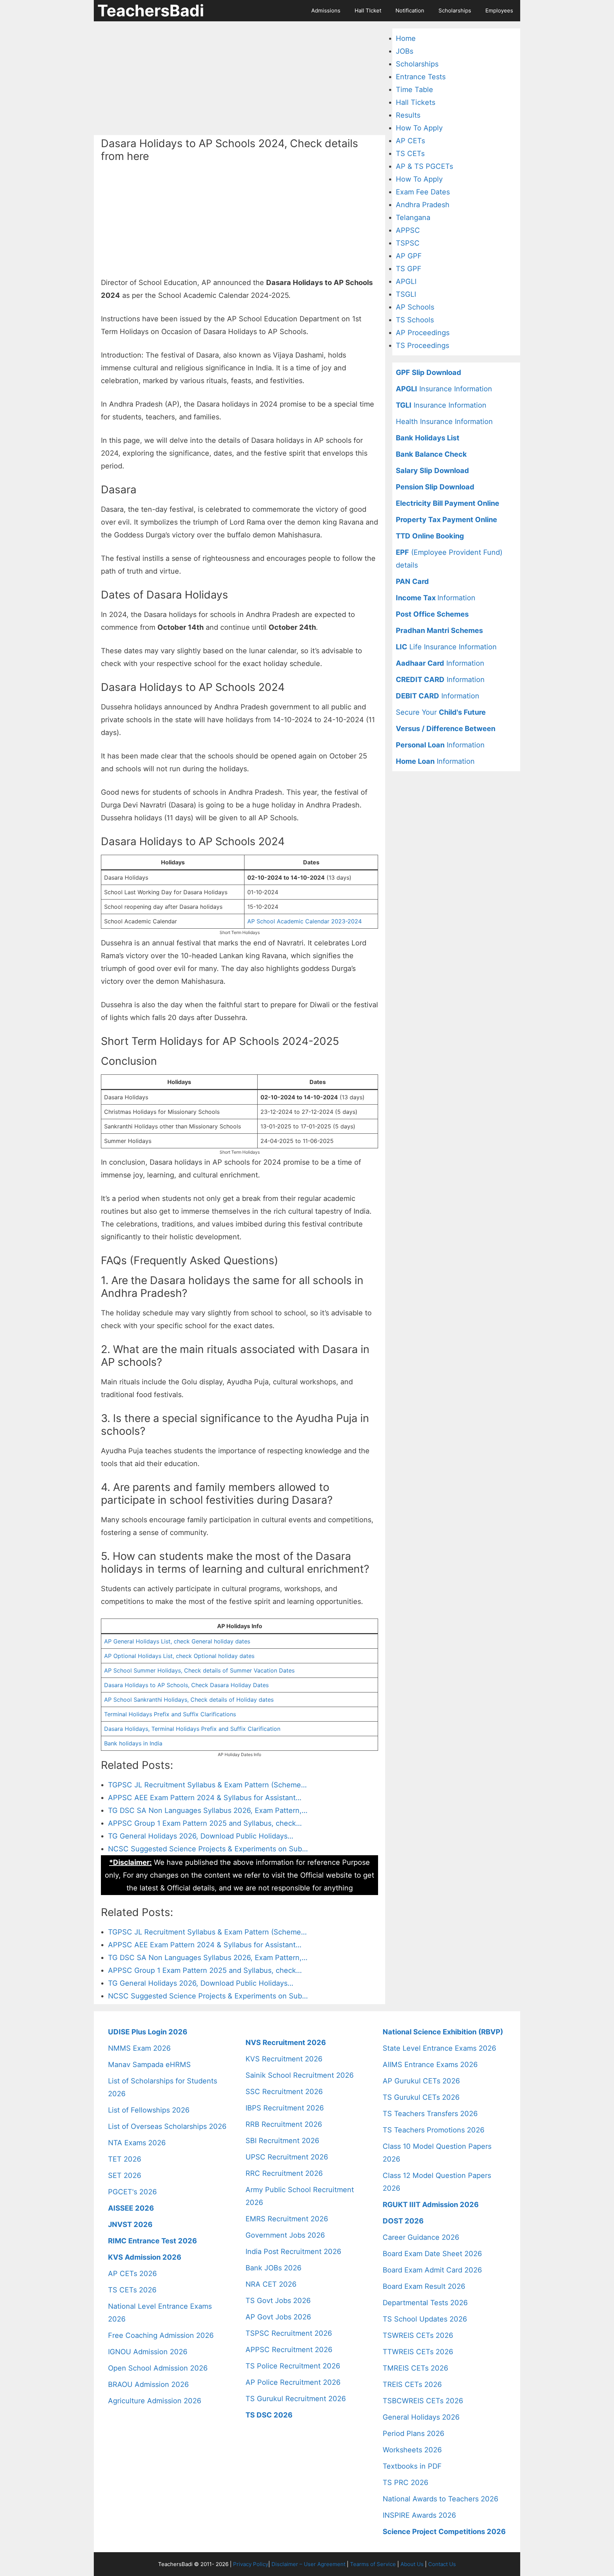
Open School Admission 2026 (158, 2368)
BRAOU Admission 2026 (148, 2384)
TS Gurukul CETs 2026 (421, 2097)
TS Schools (415, 320)
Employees (499, 10)
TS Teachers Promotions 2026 (433, 2130)
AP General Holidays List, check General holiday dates (177, 1641)
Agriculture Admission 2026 (155, 2401)
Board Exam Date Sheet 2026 (432, 2254)
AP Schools (415, 307)
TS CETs (410, 154)
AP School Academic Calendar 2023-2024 (305, 921)
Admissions (326, 10)
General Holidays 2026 (421, 2417)
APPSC (408, 230)
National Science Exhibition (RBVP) (443, 2032)
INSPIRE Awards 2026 (419, 2515)
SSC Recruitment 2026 (284, 2092)
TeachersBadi (151, 10)
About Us (412, 2564)
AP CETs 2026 (132, 2274)
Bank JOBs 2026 (273, 2268)
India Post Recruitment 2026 (293, 2252)
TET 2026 (125, 2159)
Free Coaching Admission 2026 (161, 2335)
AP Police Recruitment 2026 (293, 2382)
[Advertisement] (239, 78)
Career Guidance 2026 (421, 2237)
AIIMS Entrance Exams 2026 (430, 2065)
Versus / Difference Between (446, 729)
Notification (410, 10)
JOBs (405, 51)
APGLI (406, 281)
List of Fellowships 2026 (149, 2110)
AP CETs (410, 141)
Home (406, 38)
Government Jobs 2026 (285, 2235)
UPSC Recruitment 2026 (287, 2157)
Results (408, 115)
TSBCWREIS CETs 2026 (423, 2401)
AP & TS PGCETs (424, 166)
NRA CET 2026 (271, 2284)
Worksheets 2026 (412, 2450)
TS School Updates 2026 (425, 2319)
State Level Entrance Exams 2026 (439, 2048)
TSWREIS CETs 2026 (418, 2335)
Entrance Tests (421, 77)
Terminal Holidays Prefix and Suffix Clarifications (170, 1714)
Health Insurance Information (444, 422)
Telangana (413, 218)
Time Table (414, 90)
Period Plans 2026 (413, 2433)
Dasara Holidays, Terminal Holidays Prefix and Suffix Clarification (192, 1729)
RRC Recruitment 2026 (284, 2173)
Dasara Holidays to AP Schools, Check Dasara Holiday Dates (186, 1685)
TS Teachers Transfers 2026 (430, 2114)
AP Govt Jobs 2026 (278, 2317)
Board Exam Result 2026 (424, 2286)
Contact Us (442, 2564)
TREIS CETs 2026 (412, 2384)
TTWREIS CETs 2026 (418, 2352)
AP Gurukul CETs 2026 (421, 2081)
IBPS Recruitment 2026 (285, 2108)
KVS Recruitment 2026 (284, 2059)
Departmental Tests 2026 (425, 2303)
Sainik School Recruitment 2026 (300, 2075)
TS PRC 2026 (405, 2483)
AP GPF (409, 256)
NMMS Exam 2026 (139, 2048)
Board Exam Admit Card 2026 (432, 2270)
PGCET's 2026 (132, 2192)
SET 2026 (125, 2175)
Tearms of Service (373, 2564)
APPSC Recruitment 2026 (289, 2350)
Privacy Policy (251, 2564)
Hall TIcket (368, 10)
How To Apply (419, 128)
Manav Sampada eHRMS (149, 2065)
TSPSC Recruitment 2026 (289, 2333)
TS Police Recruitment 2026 (293, 2366)
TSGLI (406, 294)
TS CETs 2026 (132, 2290)
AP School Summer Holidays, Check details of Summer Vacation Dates (199, 1670)
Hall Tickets (416, 102)
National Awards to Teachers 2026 (440, 2499)
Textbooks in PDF (412, 2466)
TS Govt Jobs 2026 (278, 2301)
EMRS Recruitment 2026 (287, 2219)
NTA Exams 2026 (137, 2143)
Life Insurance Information (446, 647)
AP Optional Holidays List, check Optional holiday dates (179, 1656)
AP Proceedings (423, 333)
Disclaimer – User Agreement (308, 2564)
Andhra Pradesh (423, 205)
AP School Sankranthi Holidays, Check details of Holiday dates (189, 1700)
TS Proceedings (422, 345)
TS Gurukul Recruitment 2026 (296, 2399)
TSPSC (408, 243)
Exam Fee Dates (423, 192)
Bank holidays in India (133, 1743)
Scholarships (455, 10)
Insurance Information (444, 389)
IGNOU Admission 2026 (148, 2352)
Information (436, 598)
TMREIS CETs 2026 (415, 2368)
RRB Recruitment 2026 (284, 2124)
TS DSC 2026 (269, 2415)
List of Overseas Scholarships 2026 (167, 2126)
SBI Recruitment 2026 (282, 2141)
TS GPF (409, 269)
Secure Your (441, 712)
